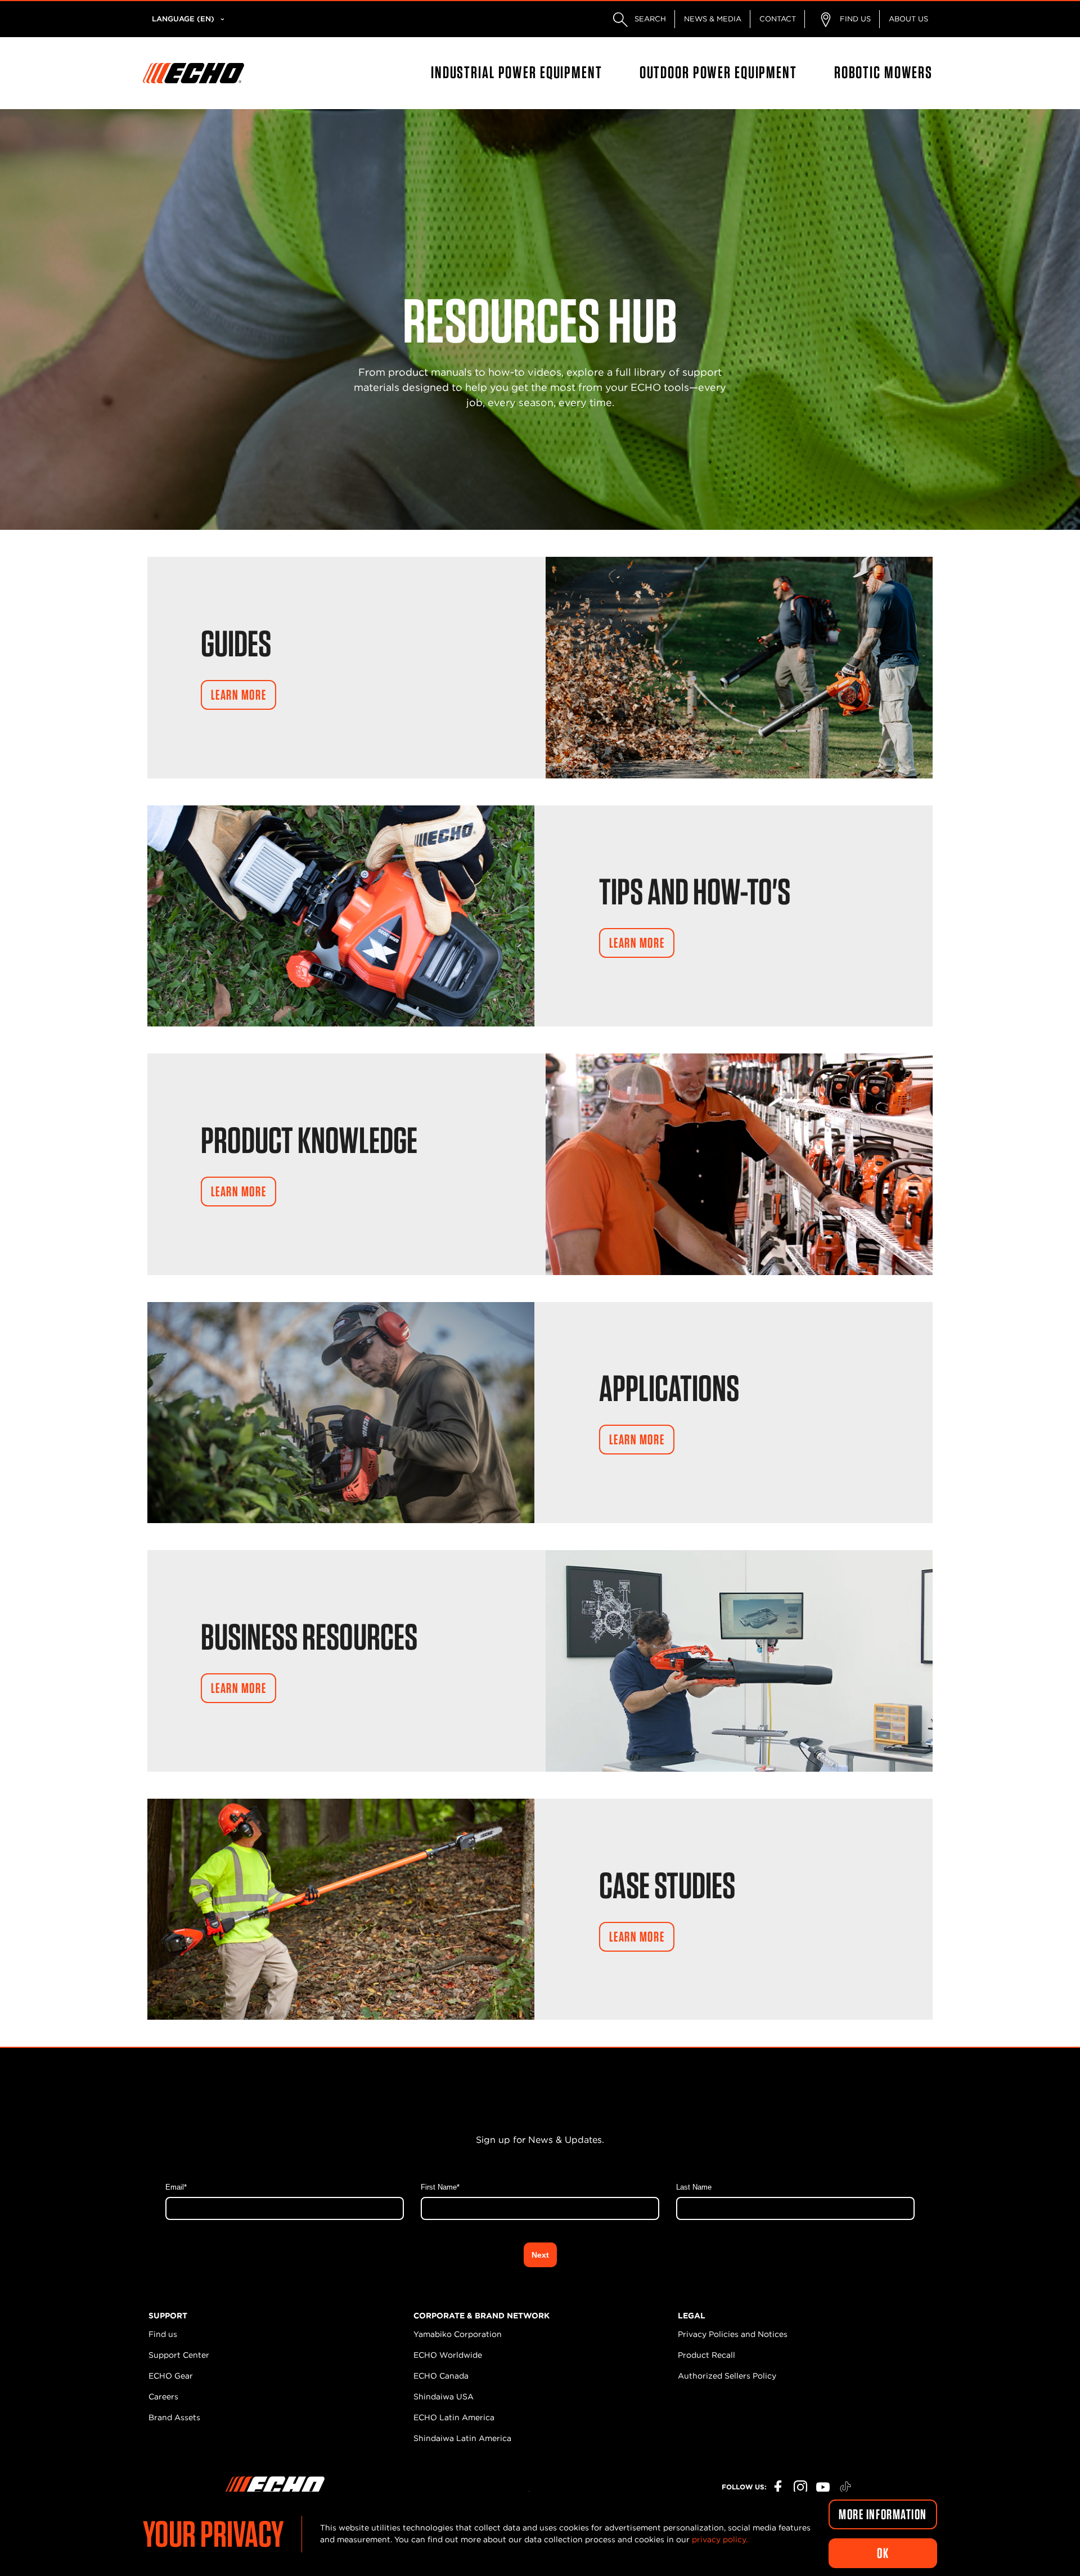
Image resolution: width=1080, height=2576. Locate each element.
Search (649, 19)
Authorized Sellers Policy (727, 2376)
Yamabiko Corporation (458, 2334)
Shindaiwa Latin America (462, 2438)
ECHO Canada (441, 2376)
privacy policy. (720, 2539)
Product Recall (706, 2355)
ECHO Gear (171, 2376)
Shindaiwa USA (444, 2397)
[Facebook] (778, 2487)
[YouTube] (823, 2487)
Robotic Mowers (883, 72)
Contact (778, 19)
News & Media (713, 19)
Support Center (179, 2355)
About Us (908, 19)
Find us (163, 2334)
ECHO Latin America (454, 2417)
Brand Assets (174, 2417)
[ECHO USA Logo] (193, 73)
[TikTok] (845, 2487)
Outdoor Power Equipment (718, 72)
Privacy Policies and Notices (733, 2334)
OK (883, 2553)
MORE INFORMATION (883, 2514)
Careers (163, 2397)
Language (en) (183, 19)
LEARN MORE (239, 695)
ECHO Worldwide (448, 2355)
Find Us (854, 19)
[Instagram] (800, 2487)
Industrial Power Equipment (517, 72)
